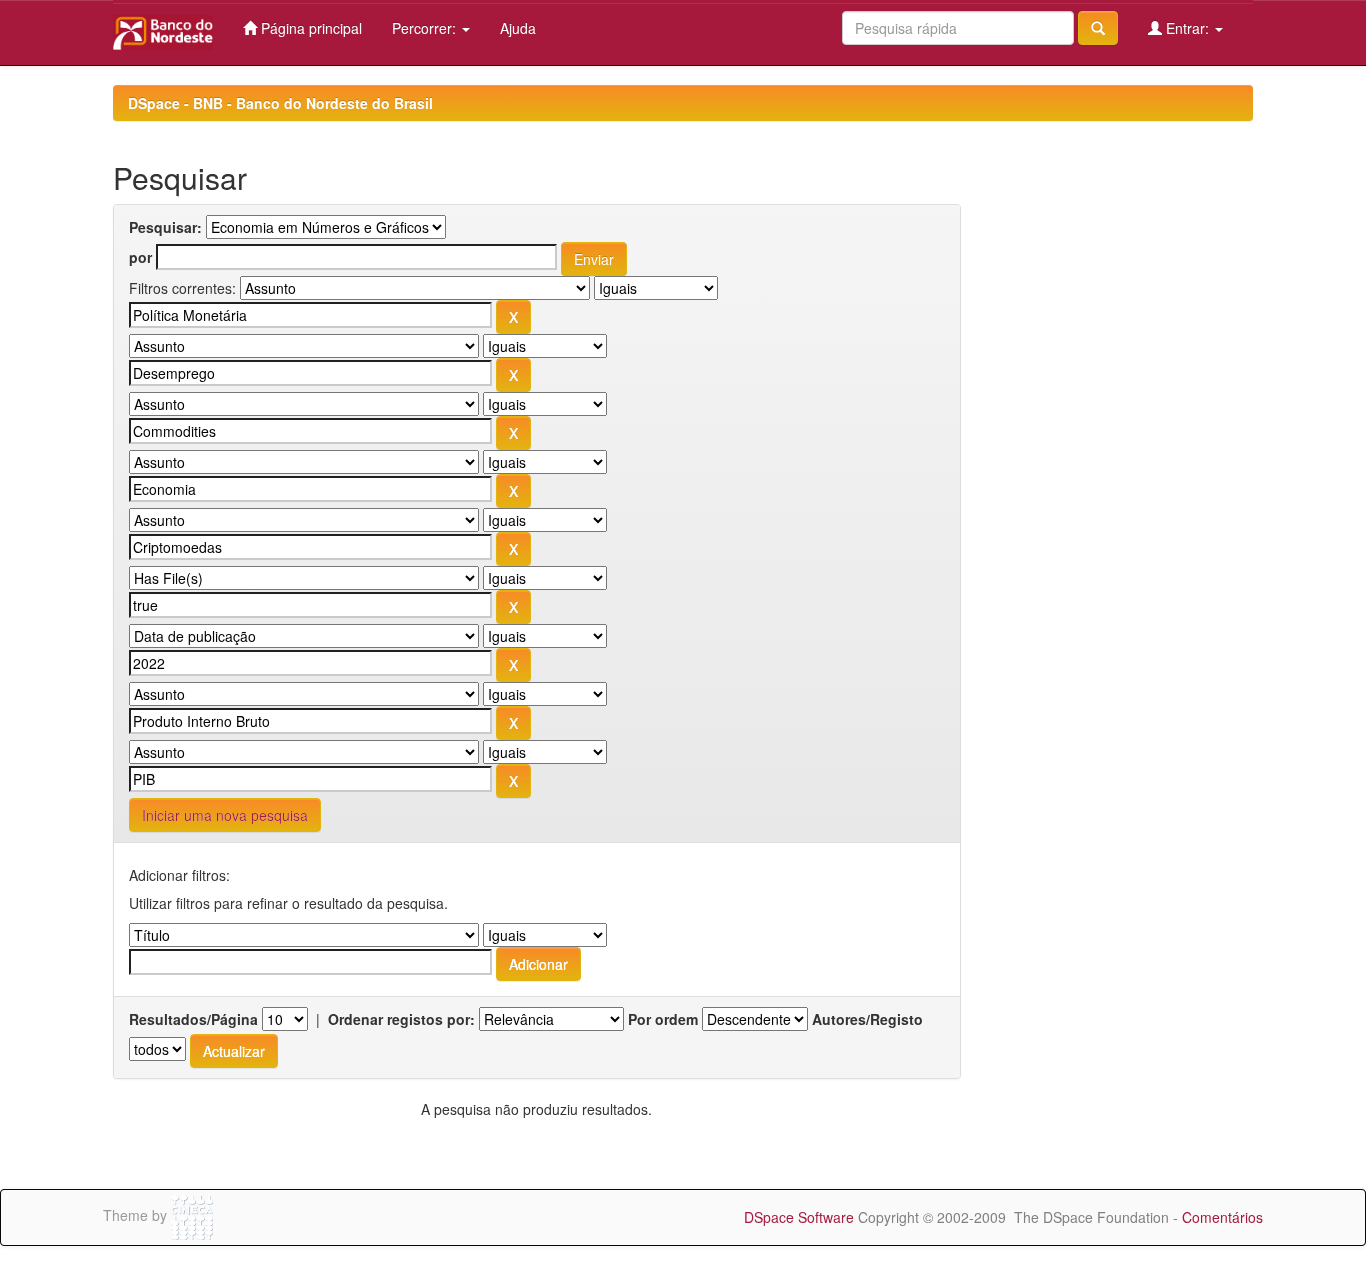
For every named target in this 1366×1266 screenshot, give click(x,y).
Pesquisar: (165, 227)
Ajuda (518, 28)
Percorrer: (426, 28)
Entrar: (1187, 28)
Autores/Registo (867, 1019)
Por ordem (663, 1019)
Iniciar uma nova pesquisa (225, 815)
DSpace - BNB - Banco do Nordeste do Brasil (280, 103)
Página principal (309, 28)
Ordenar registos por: (401, 1019)
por (140, 257)
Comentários (1222, 1217)
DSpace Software (799, 1217)
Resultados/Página (193, 1019)
